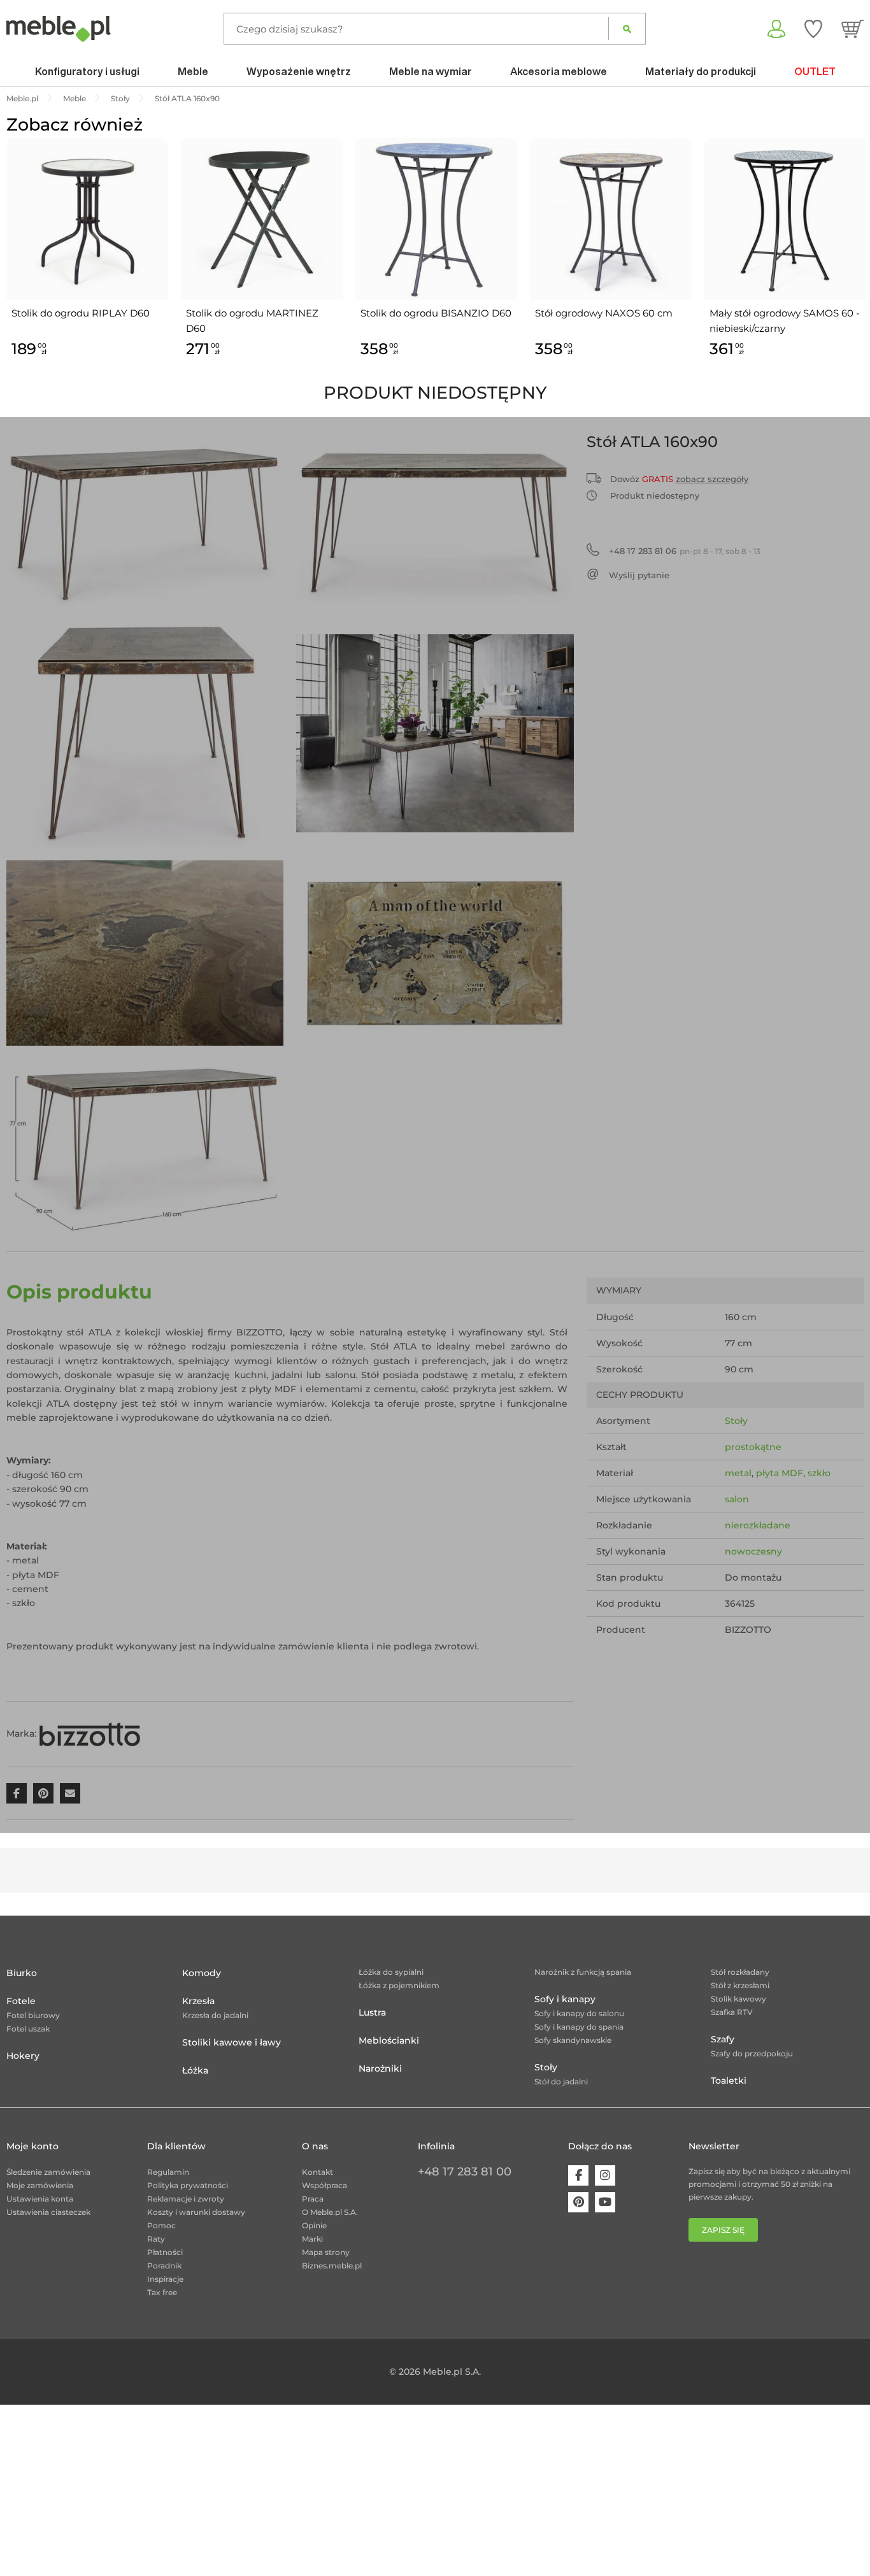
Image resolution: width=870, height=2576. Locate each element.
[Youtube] (605, 2202)
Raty (156, 2239)
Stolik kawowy (738, 1999)
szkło (819, 1473)
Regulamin (168, 2172)
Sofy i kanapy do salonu (579, 2013)
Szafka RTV (732, 2012)
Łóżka (195, 2070)
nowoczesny (753, 1551)
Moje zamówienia (40, 2185)
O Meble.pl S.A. (330, 2212)
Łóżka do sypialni (391, 1972)
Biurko (22, 1973)
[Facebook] (578, 2175)
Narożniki (380, 2068)
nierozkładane (758, 1525)
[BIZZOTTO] (90, 1733)
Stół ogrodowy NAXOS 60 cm (604, 313)
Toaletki (729, 2081)
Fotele (21, 2001)
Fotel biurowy (33, 2015)
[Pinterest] (578, 2202)
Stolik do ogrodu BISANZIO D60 (436, 313)
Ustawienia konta (40, 2199)
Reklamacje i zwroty (186, 2199)
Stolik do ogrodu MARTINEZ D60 (252, 321)
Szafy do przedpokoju (752, 2053)
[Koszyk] (852, 29)
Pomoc (161, 2225)
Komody (202, 1973)
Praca (313, 2199)
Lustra (372, 2012)
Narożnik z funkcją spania (583, 1972)
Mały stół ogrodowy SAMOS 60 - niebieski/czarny (785, 321)
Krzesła (198, 2001)
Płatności (165, 2252)
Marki (312, 2239)
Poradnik (164, 2266)
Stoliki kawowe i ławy (232, 2042)
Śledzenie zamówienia (48, 2172)
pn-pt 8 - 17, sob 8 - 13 (685, 551)
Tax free (162, 2292)
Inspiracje (165, 2279)
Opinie (314, 2225)
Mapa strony (326, 2252)
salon (737, 1499)
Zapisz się (723, 2230)
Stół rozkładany (740, 1972)
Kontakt (317, 2172)
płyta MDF (780, 1473)
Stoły (736, 1421)
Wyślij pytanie (639, 575)
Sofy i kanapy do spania (579, 2027)
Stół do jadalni (561, 2081)
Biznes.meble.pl (332, 2266)
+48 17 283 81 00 (465, 2172)
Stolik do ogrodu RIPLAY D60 (81, 313)
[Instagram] (605, 2175)
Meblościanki (389, 2040)
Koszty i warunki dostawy (196, 2212)
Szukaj (627, 29)
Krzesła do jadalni (215, 2015)
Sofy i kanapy (565, 1999)
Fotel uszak (28, 2029)
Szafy (723, 2039)
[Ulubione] (813, 29)
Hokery (23, 2056)
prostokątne (753, 1447)
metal (738, 1473)
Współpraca (324, 2185)
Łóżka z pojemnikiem (399, 1985)
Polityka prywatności (188, 2185)
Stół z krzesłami (740, 1985)
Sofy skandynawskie (573, 2040)
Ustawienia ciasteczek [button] (48, 2212)
